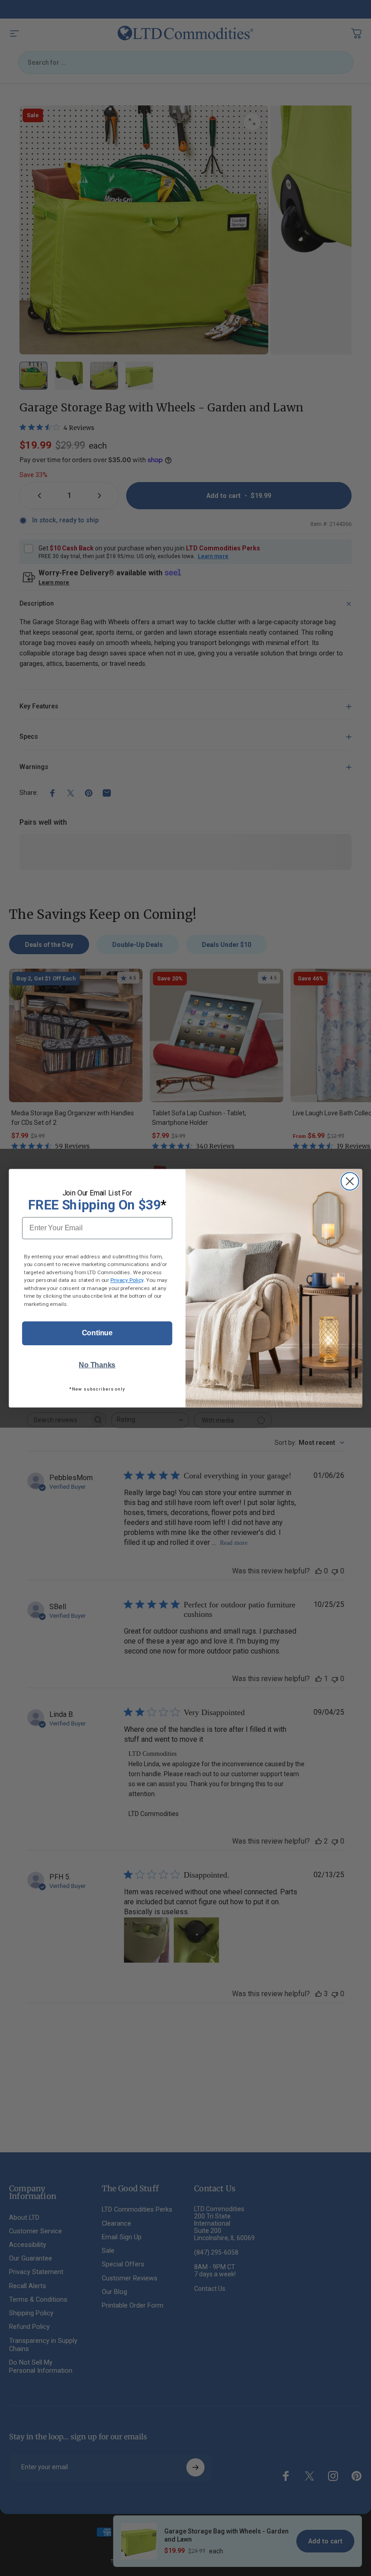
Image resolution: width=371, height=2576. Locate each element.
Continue (97, 1333)
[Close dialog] (350, 1181)
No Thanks (97, 1365)
